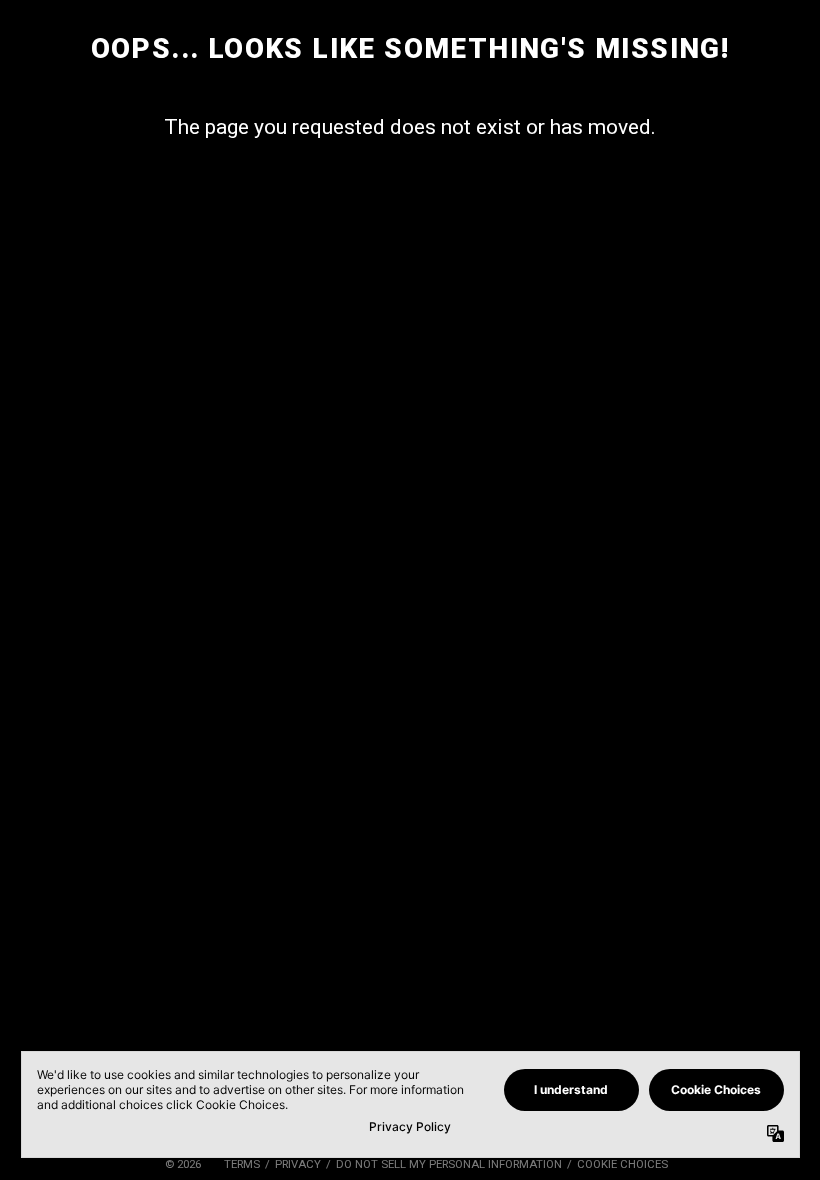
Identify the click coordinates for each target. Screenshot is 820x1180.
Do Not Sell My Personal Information (449, 1164)
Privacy (298, 1164)
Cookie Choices (622, 1164)
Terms (242, 1164)
